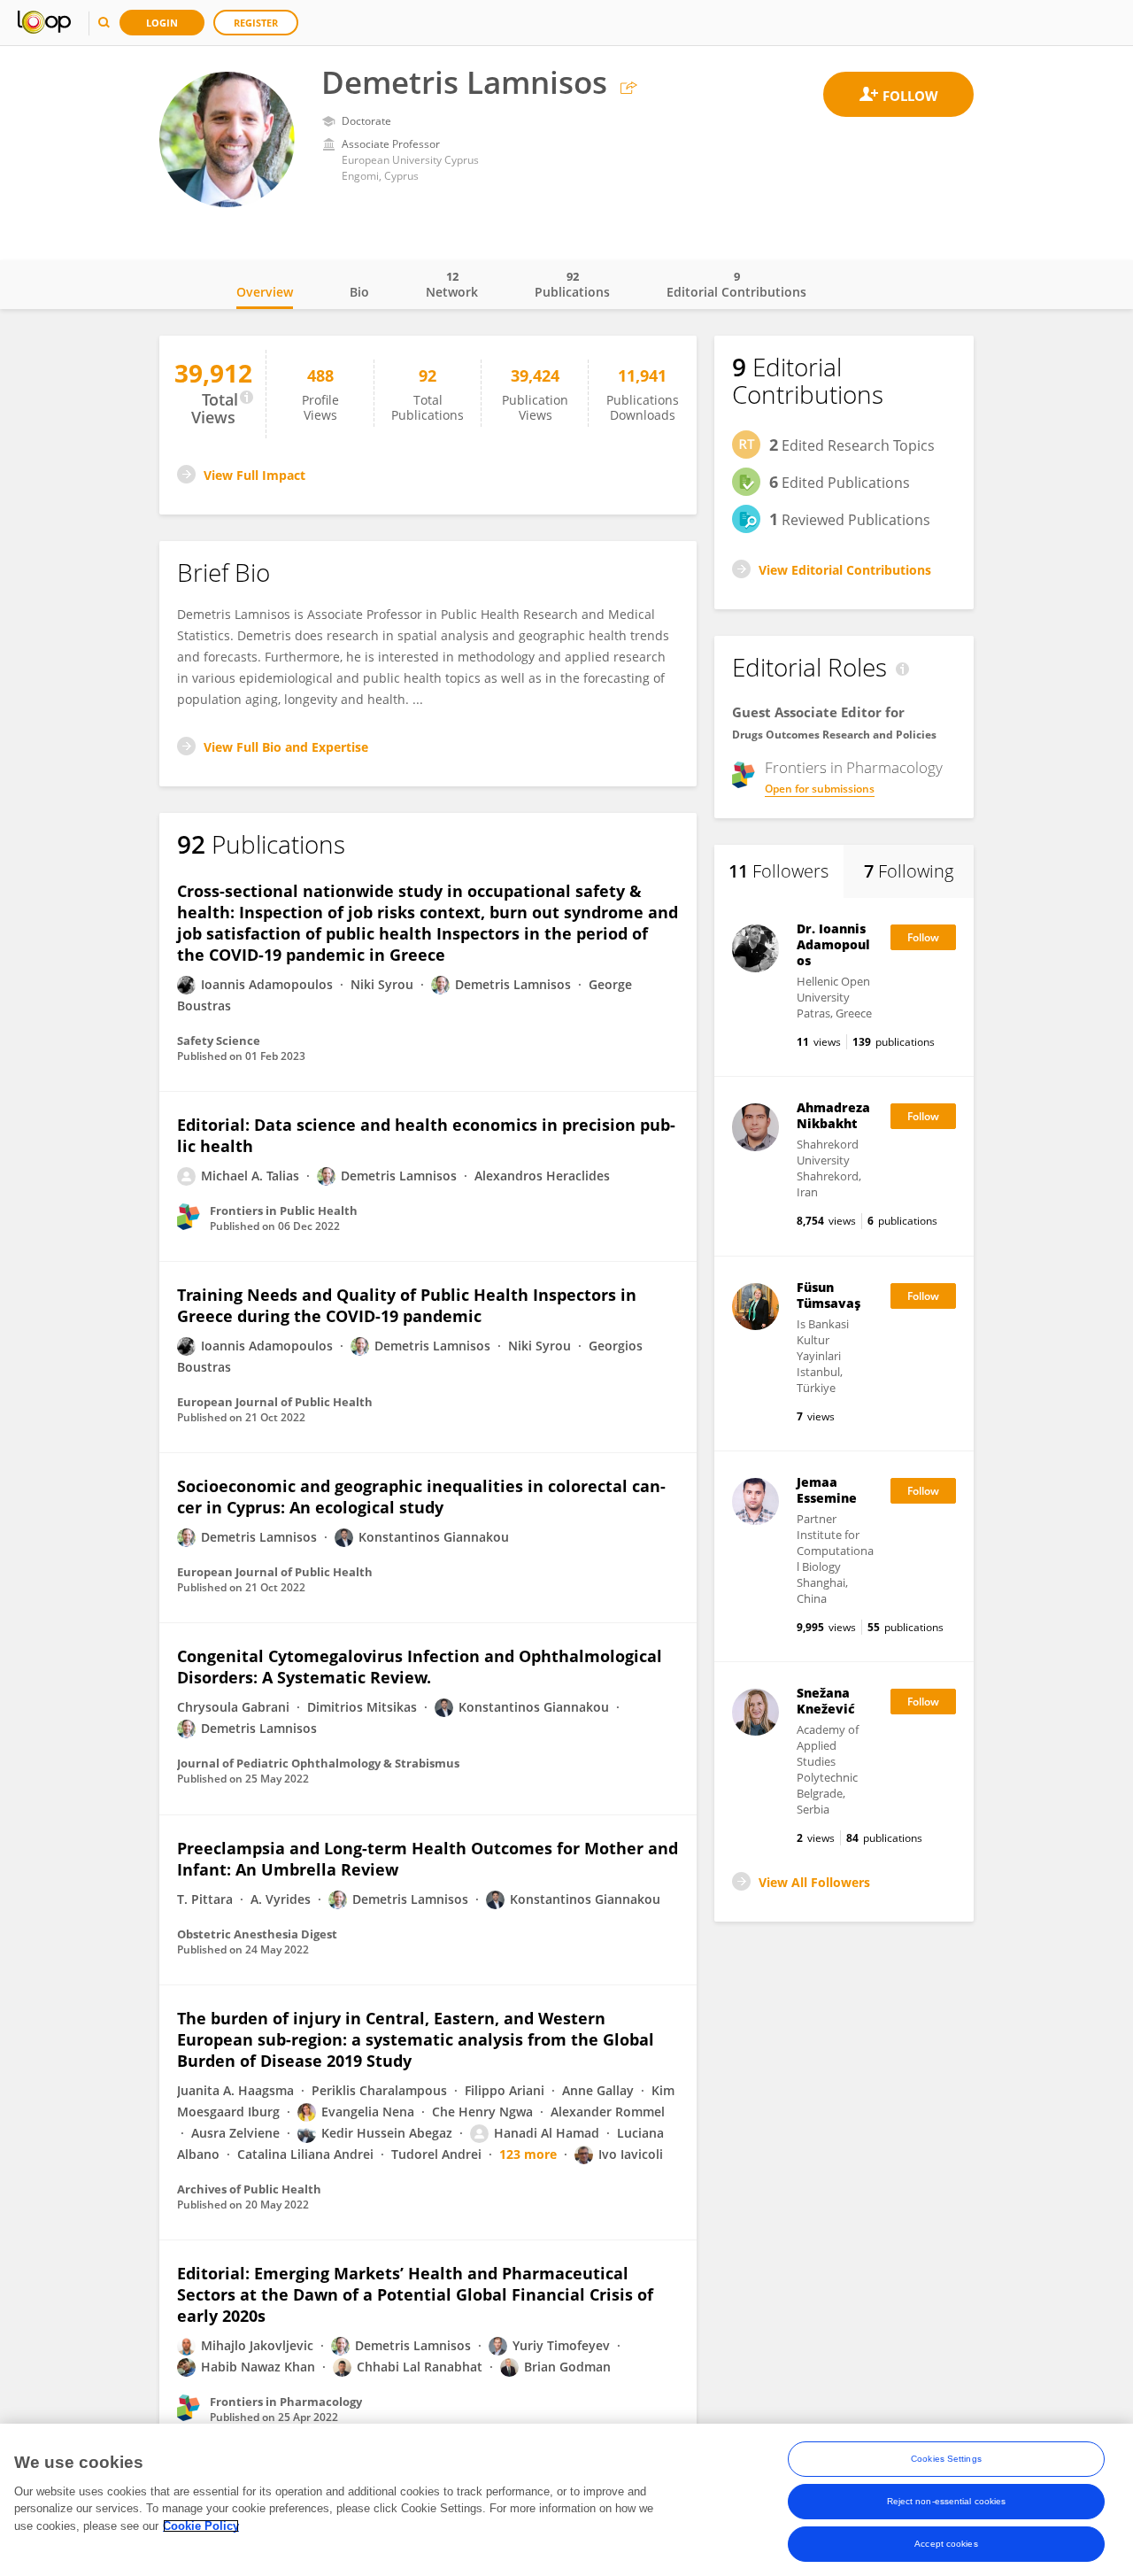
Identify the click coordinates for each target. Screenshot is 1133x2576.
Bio (359, 292)
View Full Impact (254, 475)
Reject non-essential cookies (947, 2501)
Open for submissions (820, 789)
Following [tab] (909, 871)
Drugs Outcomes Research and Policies (834, 735)
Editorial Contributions (736, 284)
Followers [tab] (778, 871)
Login (162, 23)
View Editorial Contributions (845, 570)
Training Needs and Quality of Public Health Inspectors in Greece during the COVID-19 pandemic (407, 1305)
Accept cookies (946, 2544)
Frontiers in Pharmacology (854, 768)
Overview (265, 292)
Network (452, 284)
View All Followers (814, 1882)
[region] (566, 2500)
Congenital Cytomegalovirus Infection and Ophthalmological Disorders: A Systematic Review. (420, 1667)
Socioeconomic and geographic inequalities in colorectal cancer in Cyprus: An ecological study (421, 1497)
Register (256, 23)
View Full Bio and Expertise (286, 747)
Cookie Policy (201, 2526)
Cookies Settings (946, 2459)
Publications (572, 284)
